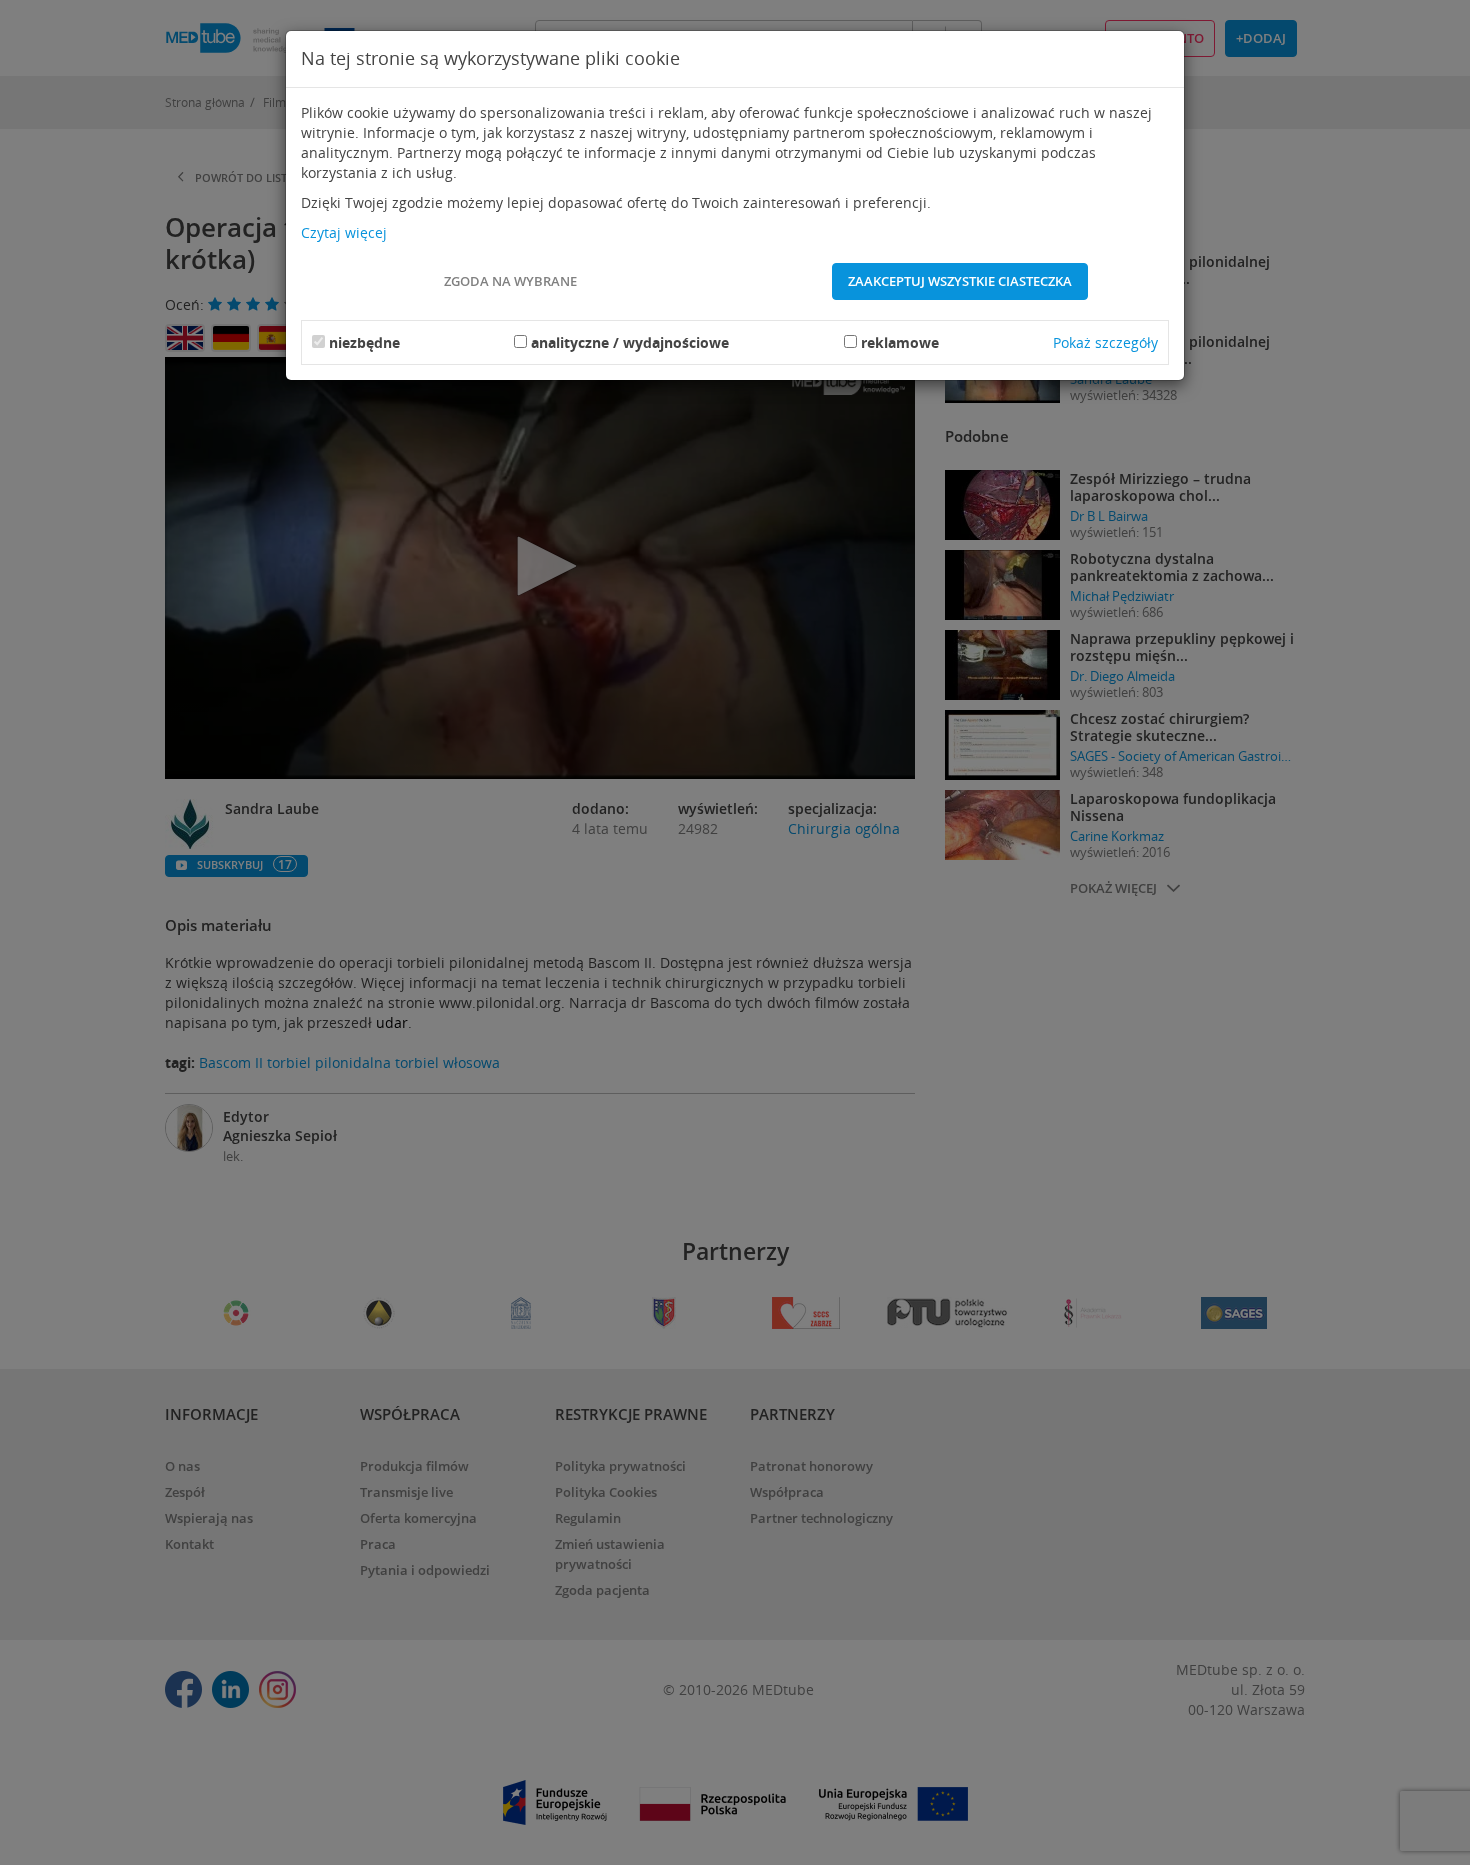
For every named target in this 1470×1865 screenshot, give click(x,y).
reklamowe (900, 342)
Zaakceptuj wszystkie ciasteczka (960, 281)
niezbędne (364, 342)
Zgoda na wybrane (510, 281)
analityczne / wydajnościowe (630, 342)
